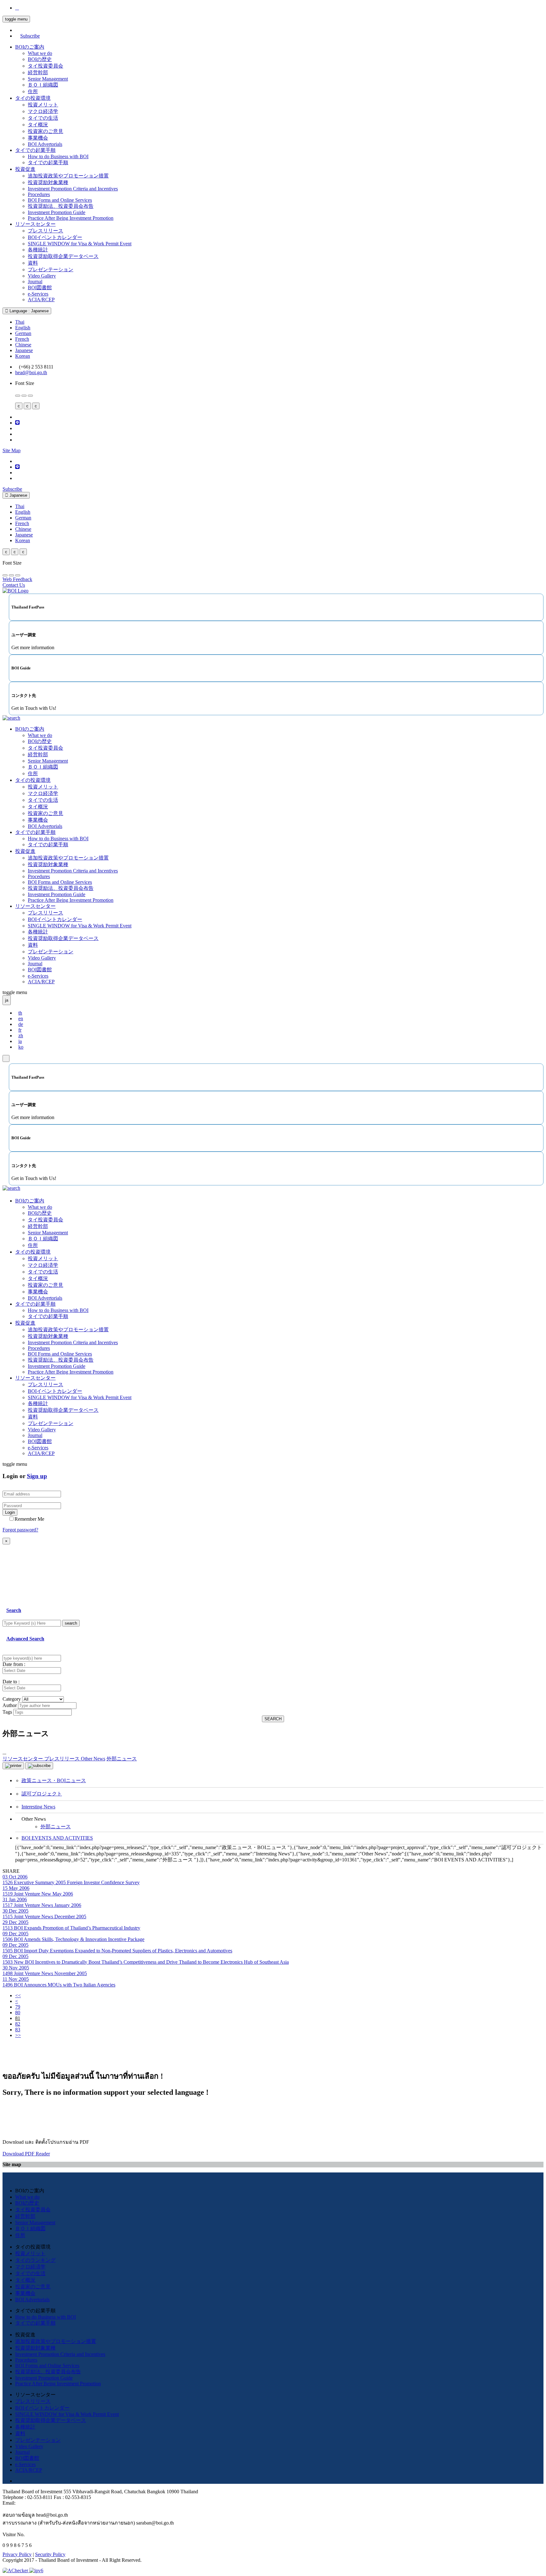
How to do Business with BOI (58, 156)
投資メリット (43, 105)
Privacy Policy (17, 2554)
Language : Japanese (28, 311)
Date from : (14, 1664)
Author (10, 1705)
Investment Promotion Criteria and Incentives (73, 189)
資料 (33, 263)
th (20, 1013)
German (23, 333)
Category (12, 1699)
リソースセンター (35, 224)
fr (20, 1030)
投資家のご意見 (45, 131)
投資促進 (25, 169)
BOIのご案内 (30, 47)
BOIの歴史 (40, 59)
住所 (33, 91)
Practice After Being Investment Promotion (71, 218)
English (23, 328)
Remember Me (29, 1519)
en (21, 1018)
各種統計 (38, 250)
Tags (7, 1712)
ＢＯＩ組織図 (43, 85)
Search (14, 1610)
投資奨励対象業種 (48, 182)
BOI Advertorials (45, 144)
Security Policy (50, 2554)
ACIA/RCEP (41, 300)
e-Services (38, 294)
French (22, 339)
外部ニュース (56, 1827)
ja (20, 1041)
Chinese (23, 345)
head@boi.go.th (31, 372)
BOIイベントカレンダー (55, 237)
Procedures (39, 194)
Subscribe (30, 36)
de (21, 1024)
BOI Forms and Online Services (60, 200)
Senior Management (48, 79)
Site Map (12, 450)
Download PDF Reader (26, 2154)
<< (18, 1995)
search (71, 1623)
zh (21, 1036)
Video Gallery (42, 276)
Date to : (11, 1682)
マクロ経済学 (43, 111)
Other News (93, 1759)
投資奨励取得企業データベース (63, 256)
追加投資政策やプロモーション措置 (68, 176)
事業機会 (38, 138)
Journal (35, 282)
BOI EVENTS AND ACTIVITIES (57, 1838)
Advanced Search (25, 1639)
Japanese (24, 350)
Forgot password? (20, 1530)
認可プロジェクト (42, 1794)
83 (18, 2030)
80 (18, 2013)
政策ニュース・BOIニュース (54, 1780)
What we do (40, 53)
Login (10, 1512)
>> (18, 2035)
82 (18, 2024)
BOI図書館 (40, 288)
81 (18, 2018)
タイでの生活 (43, 118)
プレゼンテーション (51, 270)
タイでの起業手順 (35, 150)
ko (21, 1047)
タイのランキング (35, 2260)
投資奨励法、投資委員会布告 (61, 206)
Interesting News (38, 1807)
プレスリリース (45, 231)
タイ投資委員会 (45, 66)
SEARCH (273, 1719)
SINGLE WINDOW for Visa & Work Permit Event (80, 244)
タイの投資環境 (33, 98)
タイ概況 (38, 125)
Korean (23, 356)
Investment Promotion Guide (57, 212)
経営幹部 (38, 72)
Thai (20, 322)
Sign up (37, 1476)
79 (18, 2007)
